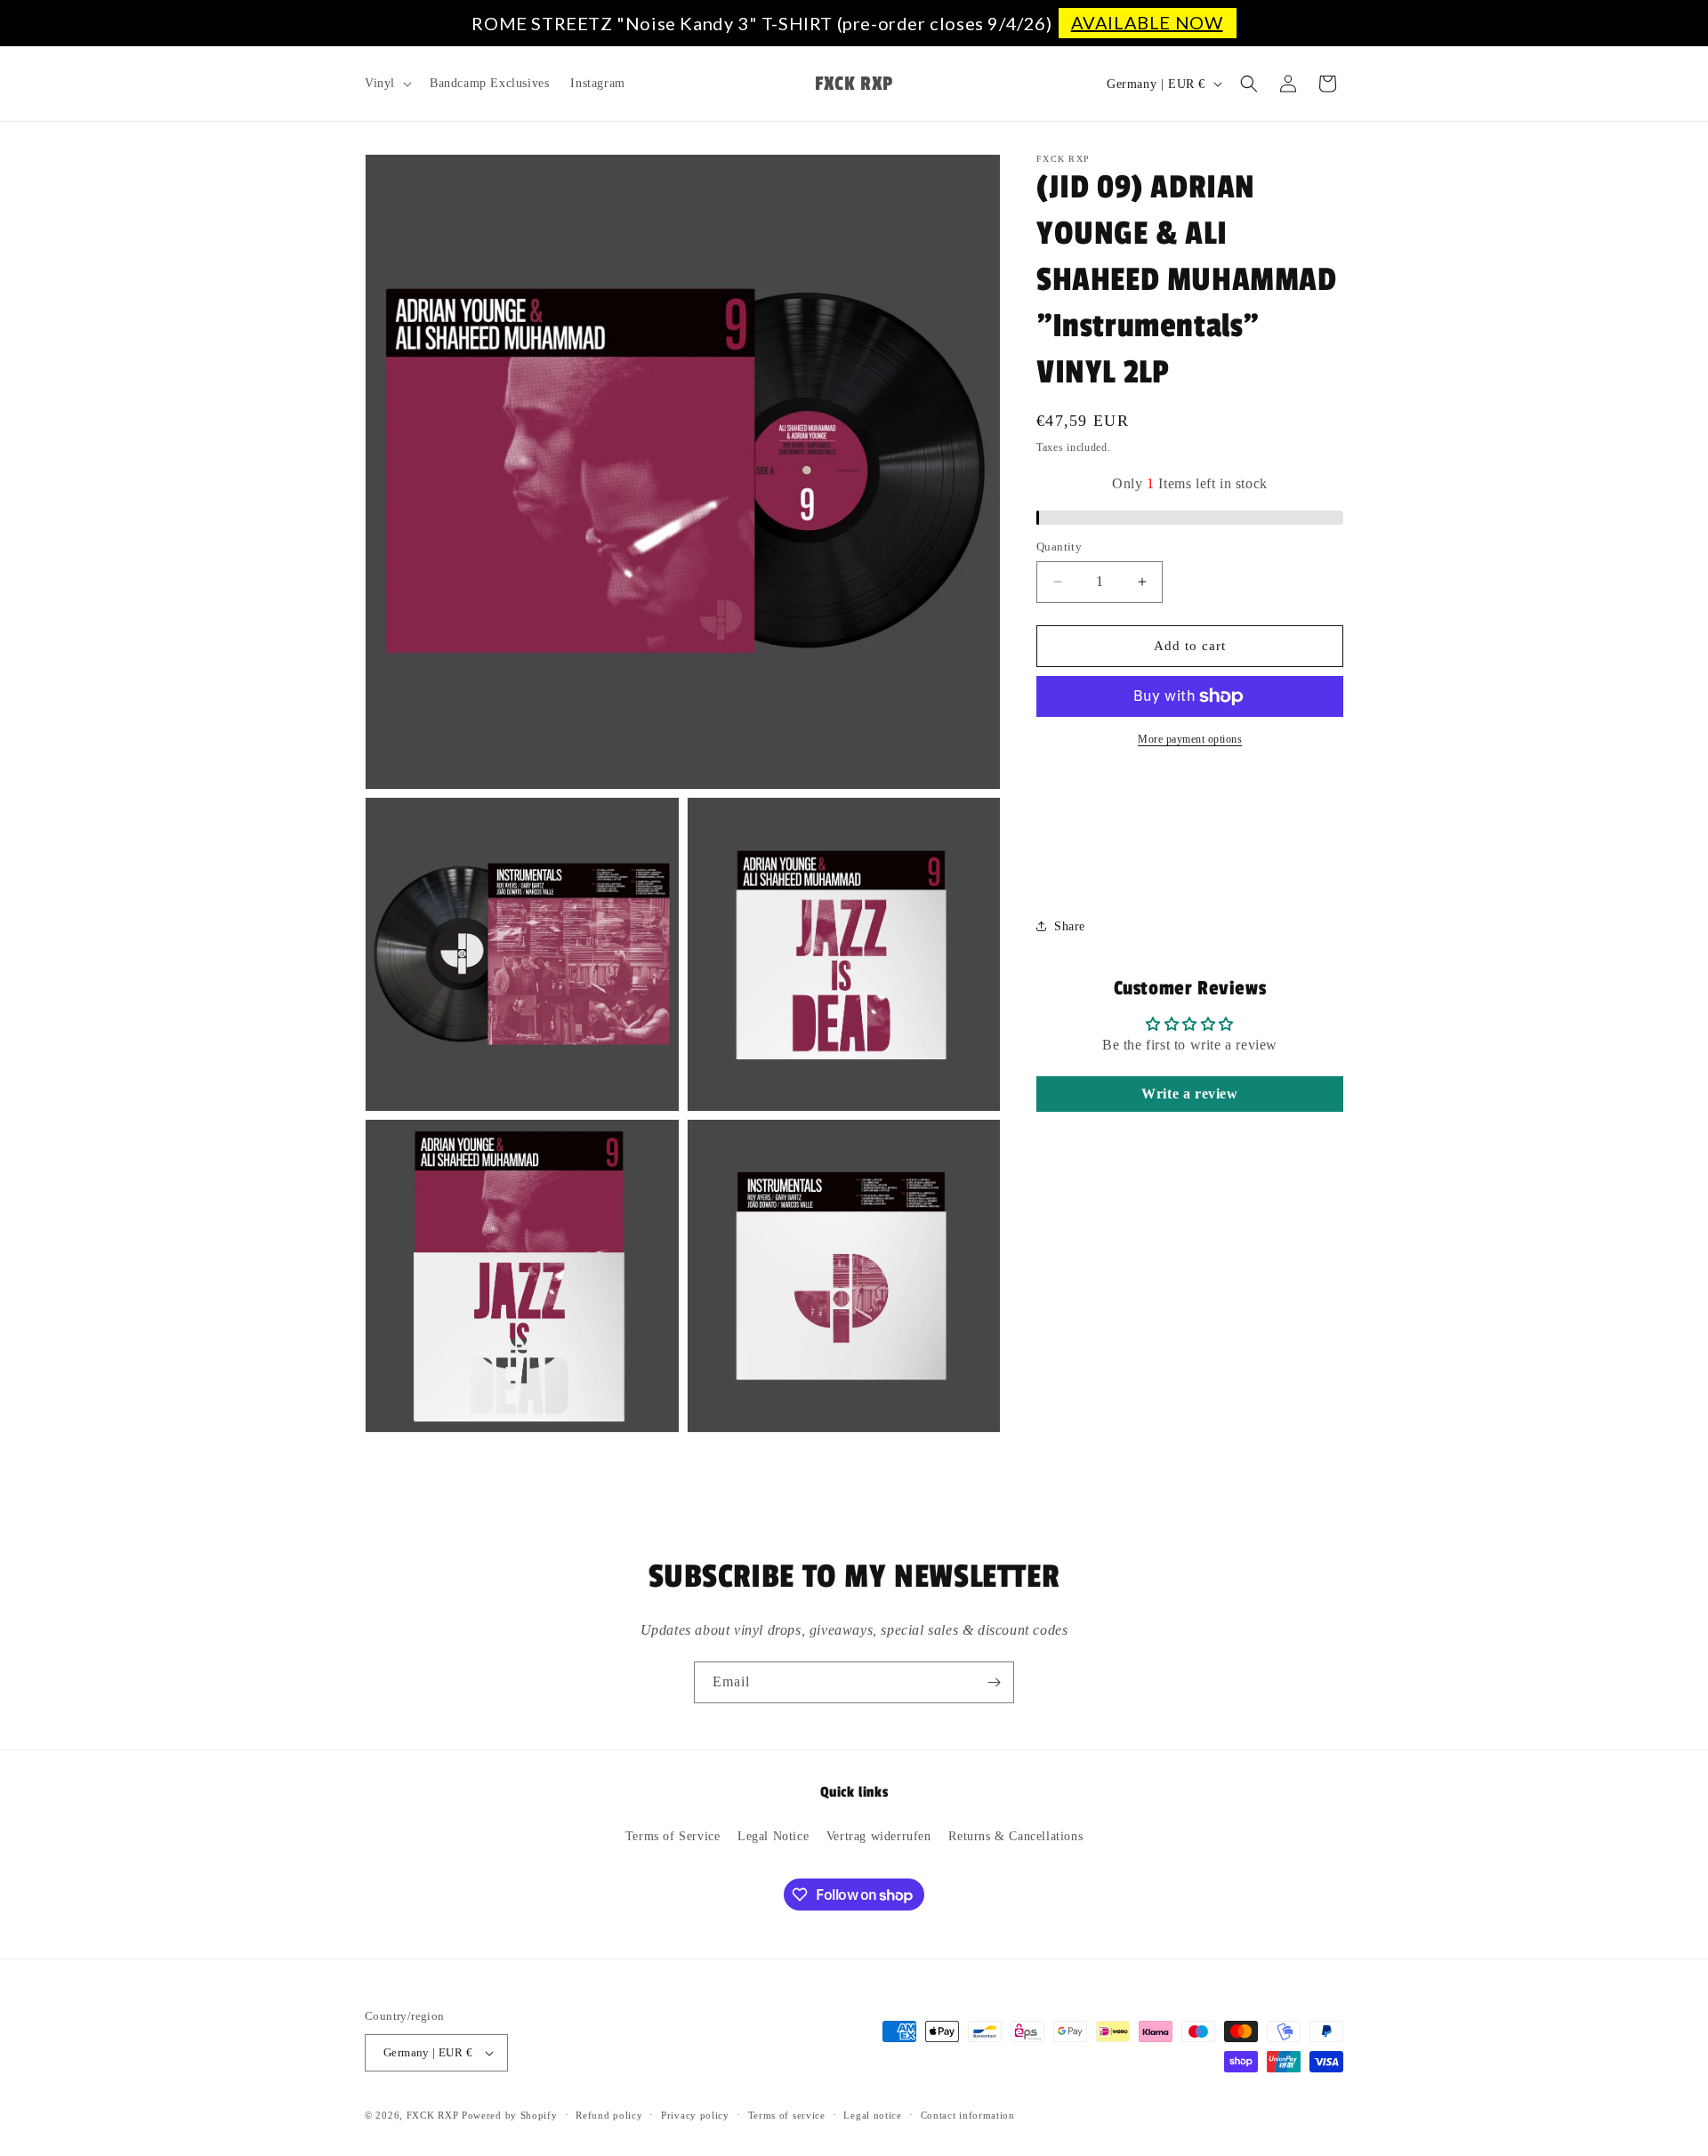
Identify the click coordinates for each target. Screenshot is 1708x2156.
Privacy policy (695, 2115)
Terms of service (787, 2115)
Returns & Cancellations (1015, 1836)
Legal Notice (773, 1836)
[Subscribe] (994, 1682)
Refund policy (609, 2115)
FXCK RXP (433, 2115)
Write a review (1189, 1094)
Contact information (968, 2115)
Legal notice (872, 2115)
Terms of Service (673, 1836)
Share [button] (1070, 926)
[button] (387, 84)
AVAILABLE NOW (1147, 22)
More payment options (1190, 739)
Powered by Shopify (510, 2115)
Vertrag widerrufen (879, 1836)
